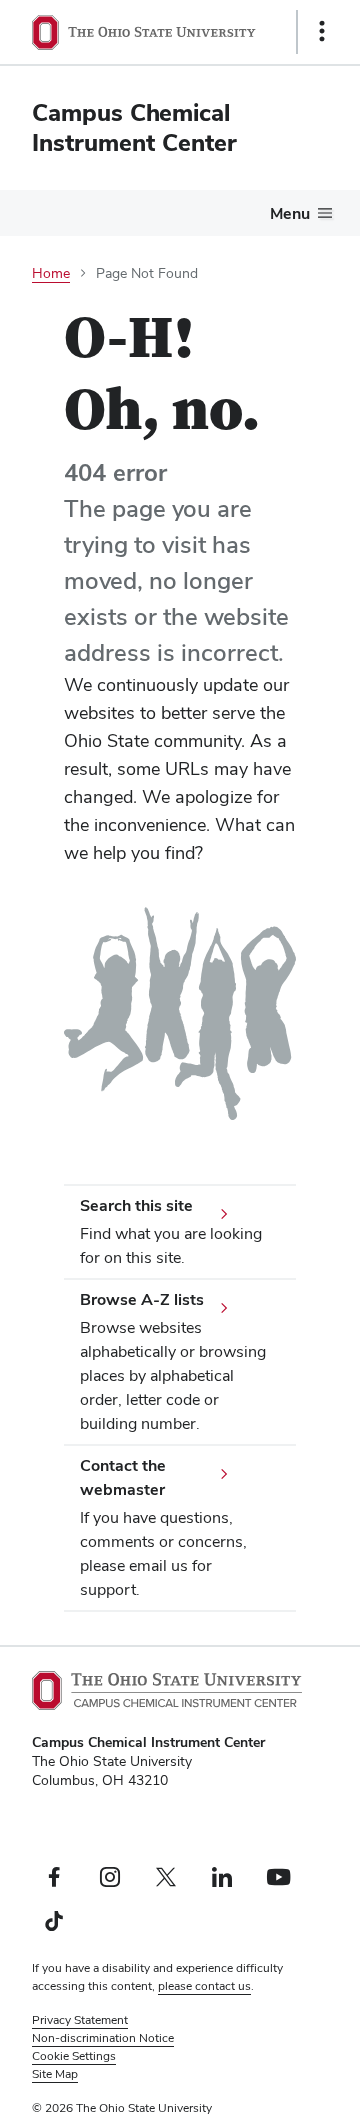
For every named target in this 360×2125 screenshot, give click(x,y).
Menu (290, 213)
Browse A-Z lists (142, 1299)
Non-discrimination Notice (103, 2038)
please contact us (204, 1986)
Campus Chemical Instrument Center (134, 127)
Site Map (55, 2074)
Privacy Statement (80, 2020)
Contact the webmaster (123, 1477)
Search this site (136, 1205)
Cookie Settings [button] (74, 2056)
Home (51, 273)
